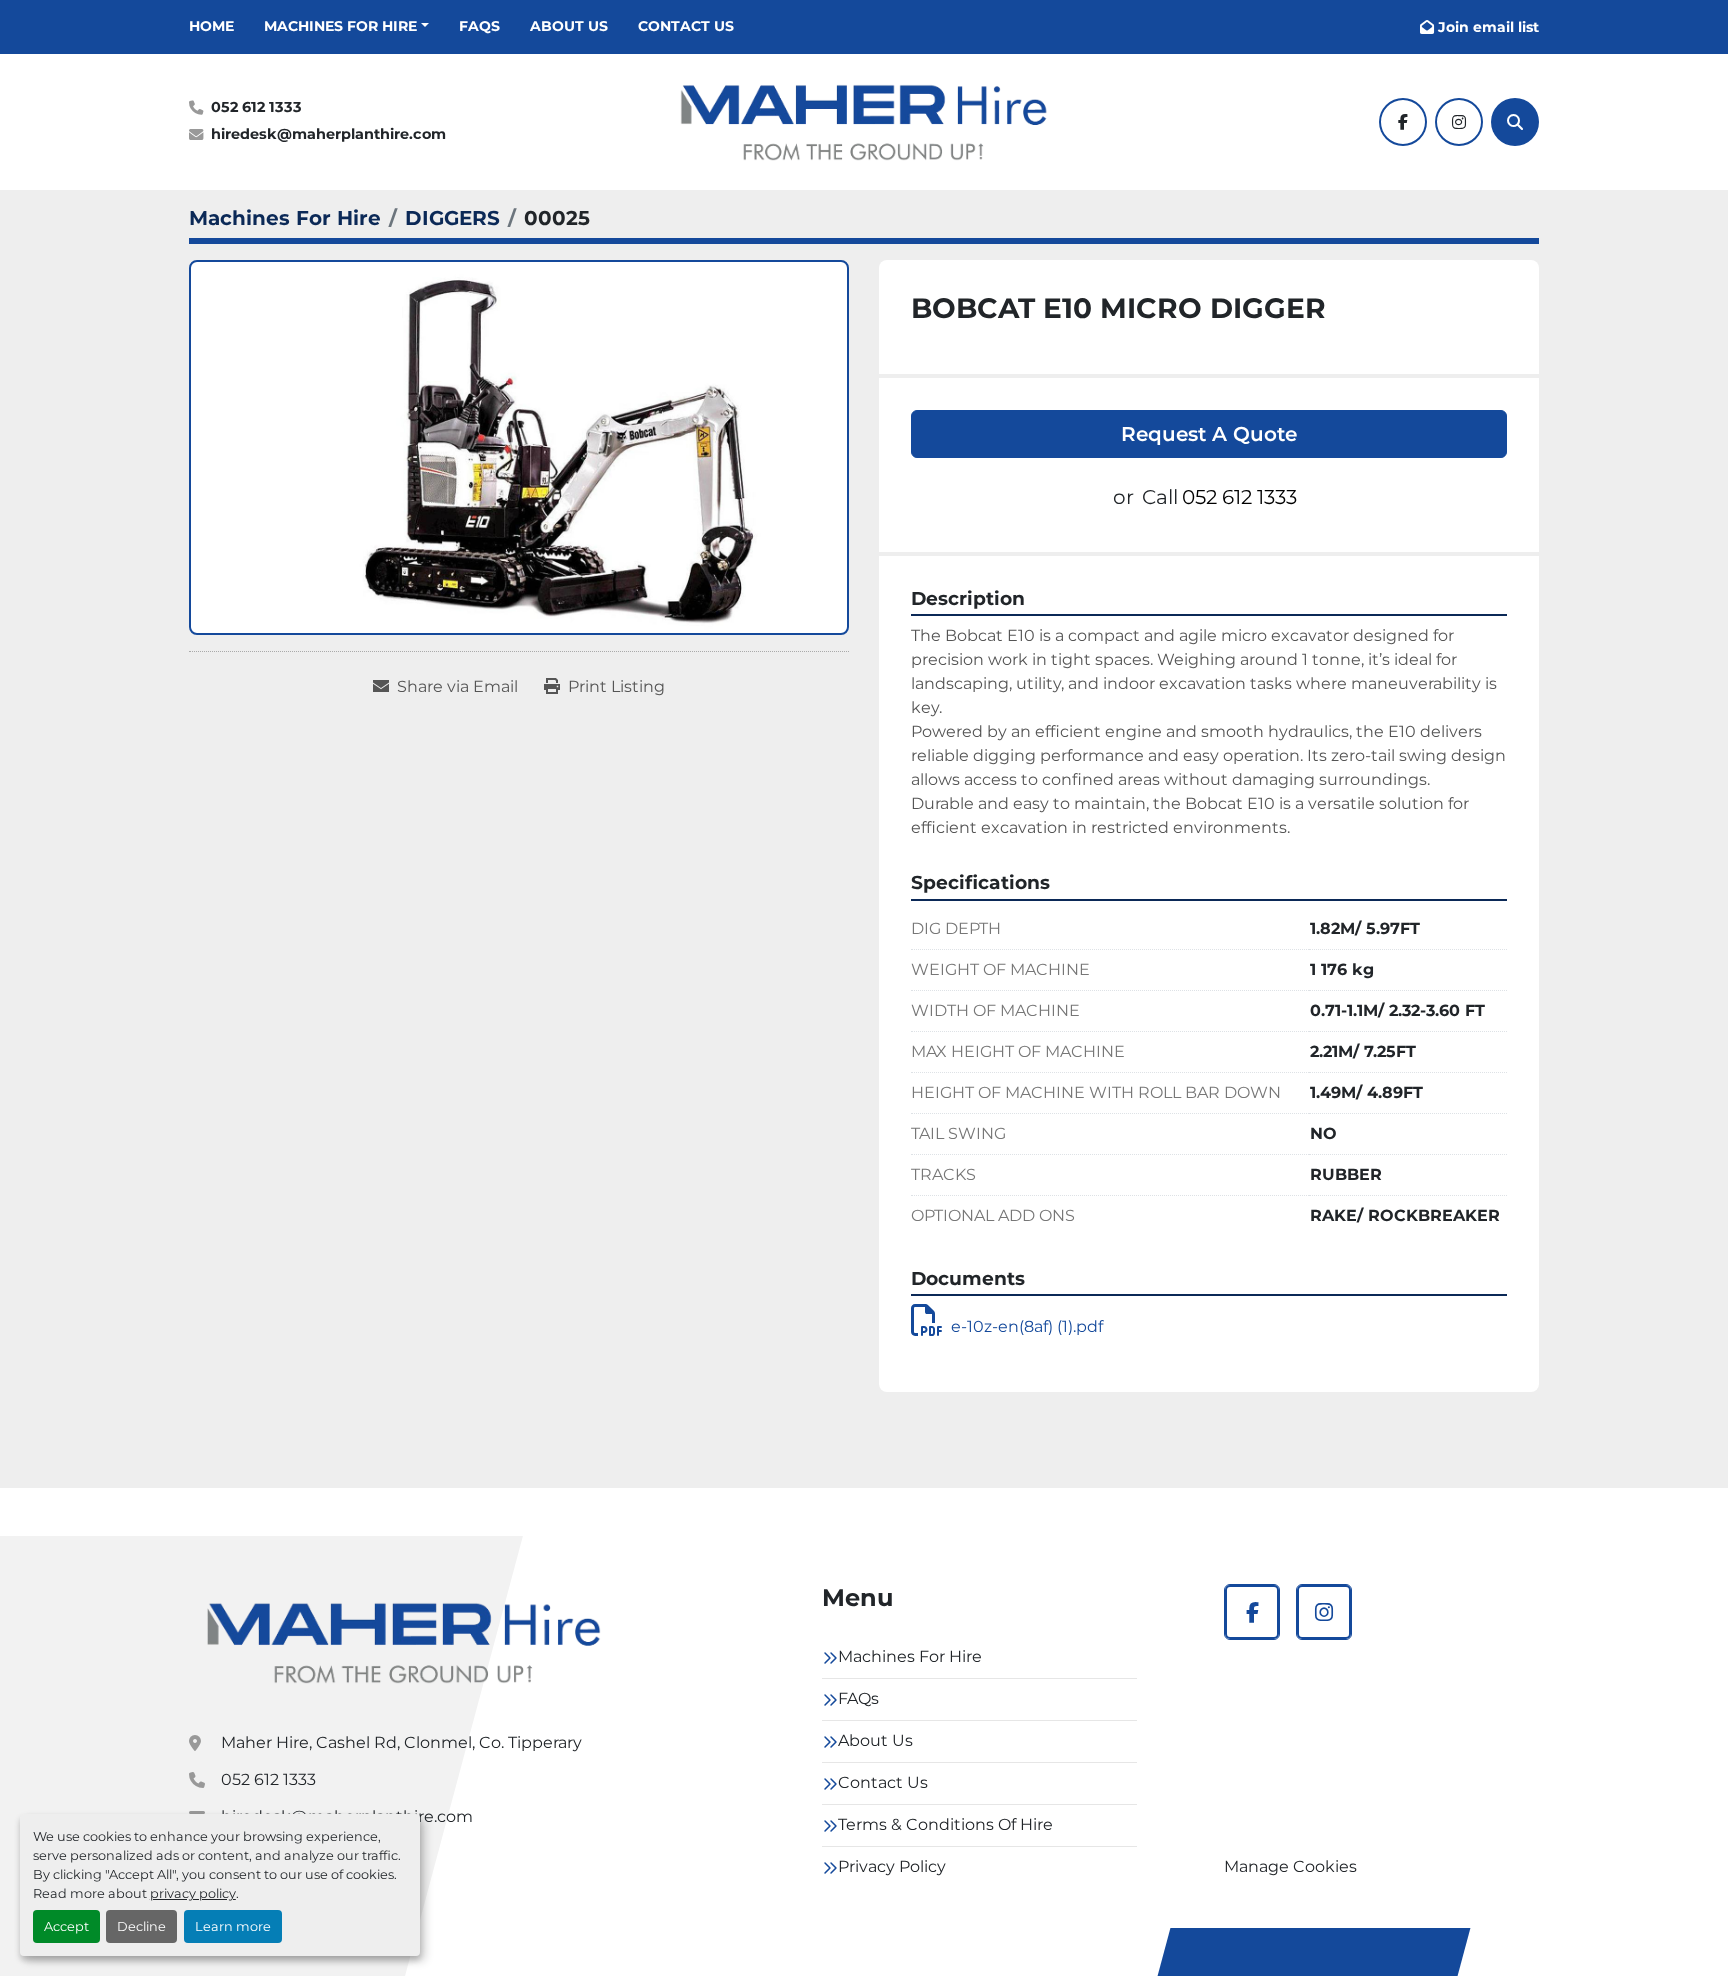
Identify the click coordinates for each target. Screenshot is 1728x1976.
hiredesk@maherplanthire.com (328, 134)
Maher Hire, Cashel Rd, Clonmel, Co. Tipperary (401, 1742)
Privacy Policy (892, 1866)
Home (211, 26)
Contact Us (686, 26)
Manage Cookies (1290, 1866)
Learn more (233, 1926)
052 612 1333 (256, 107)
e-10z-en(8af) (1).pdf (1027, 1326)
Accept (66, 1926)
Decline (141, 1926)
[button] (346, 26)
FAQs (479, 26)
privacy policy (193, 1893)
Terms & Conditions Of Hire (945, 1824)
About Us (569, 26)
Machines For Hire (340, 26)
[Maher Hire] (404, 1642)
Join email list (1488, 27)
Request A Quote (1209, 434)
